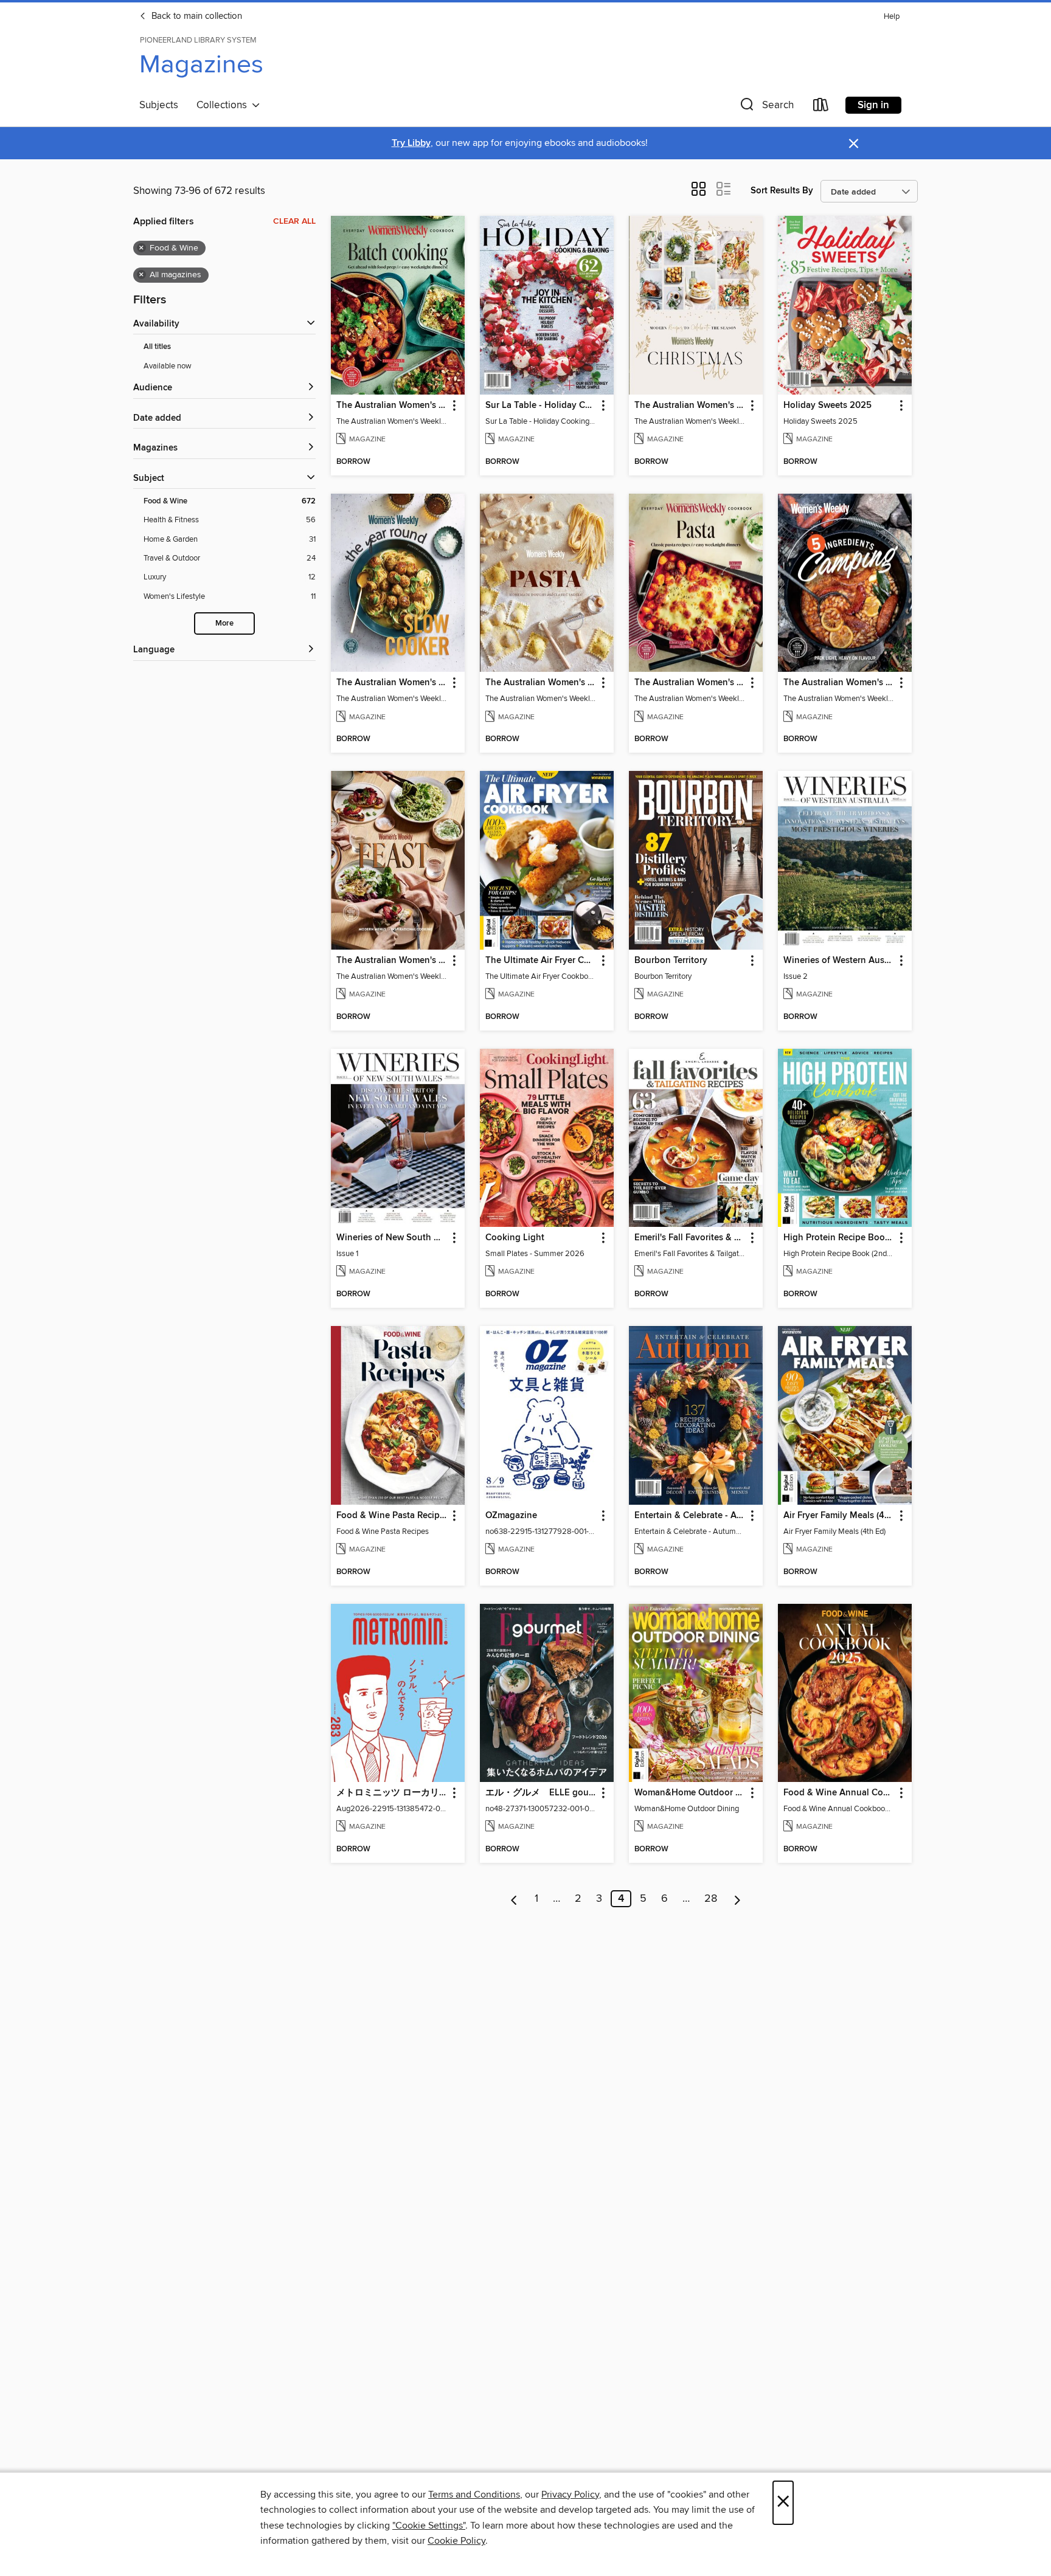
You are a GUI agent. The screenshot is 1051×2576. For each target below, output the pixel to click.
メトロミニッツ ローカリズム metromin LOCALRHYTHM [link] (392, 1793)
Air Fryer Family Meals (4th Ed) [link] (839, 1516)
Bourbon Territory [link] (671, 961)
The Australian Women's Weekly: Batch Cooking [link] (392, 406)
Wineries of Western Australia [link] (839, 961)
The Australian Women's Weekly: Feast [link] (392, 961)
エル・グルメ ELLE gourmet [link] (541, 1793)
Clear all (294, 221)
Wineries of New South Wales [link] (392, 1238)
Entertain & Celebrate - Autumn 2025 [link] (690, 1516)
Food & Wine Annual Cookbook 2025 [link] (839, 1793)
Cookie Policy (456, 2541)
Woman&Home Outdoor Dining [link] (690, 1793)
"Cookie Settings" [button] (429, 2526)
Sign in (873, 105)
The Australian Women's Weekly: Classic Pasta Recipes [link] (690, 683)
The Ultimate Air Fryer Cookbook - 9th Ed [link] (541, 961)
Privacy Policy (570, 2495)
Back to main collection (196, 16)
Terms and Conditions (474, 2495)
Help (892, 17)
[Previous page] (514, 1899)
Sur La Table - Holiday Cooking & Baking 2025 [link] (541, 406)
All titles (157, 347)
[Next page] (737, 1899)
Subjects (159, 105)
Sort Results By (782, 191)
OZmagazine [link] (511, 1516)
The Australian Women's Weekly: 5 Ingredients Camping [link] (839, 683)
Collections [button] (224, 105)
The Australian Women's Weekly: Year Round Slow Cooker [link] (392, 683)
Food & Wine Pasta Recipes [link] (392, 1516)
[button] (766, 107)
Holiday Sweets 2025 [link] (827, 406)
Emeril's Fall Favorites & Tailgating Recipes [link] (690, 1238)
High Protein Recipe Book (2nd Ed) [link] (839, 1238)
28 (711, 1899)
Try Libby (411, 143)
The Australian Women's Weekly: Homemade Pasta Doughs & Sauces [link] (541, 683)
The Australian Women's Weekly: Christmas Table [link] (690, 406)
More (224, 623)
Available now (168, 366)
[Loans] (821, 107)
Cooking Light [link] (515, 1238)
